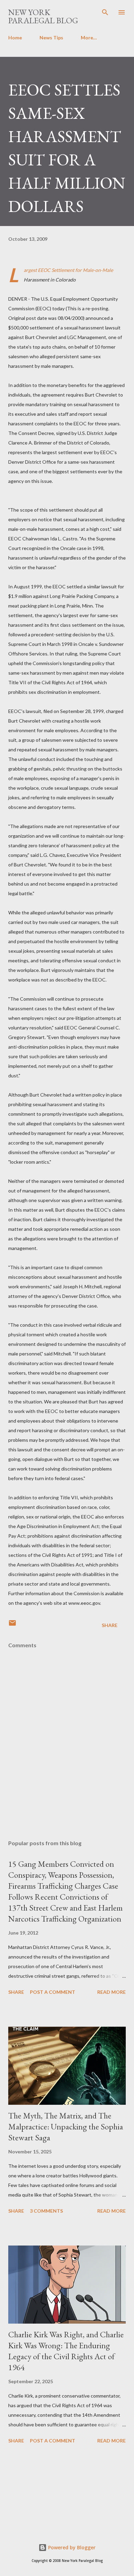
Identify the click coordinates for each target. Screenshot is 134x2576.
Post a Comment (53, 1992)
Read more (111, 1992)
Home (15, 37)
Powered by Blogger (71, 2547)
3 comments (46, 2211)
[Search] (105, 12)
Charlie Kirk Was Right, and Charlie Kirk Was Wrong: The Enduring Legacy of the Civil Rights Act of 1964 (66, 2351)
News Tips (51, 37)
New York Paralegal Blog (43, 16)
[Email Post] (12, 1625)
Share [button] (110, 1625)
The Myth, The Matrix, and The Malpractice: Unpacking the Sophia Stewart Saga (66, 2127)
